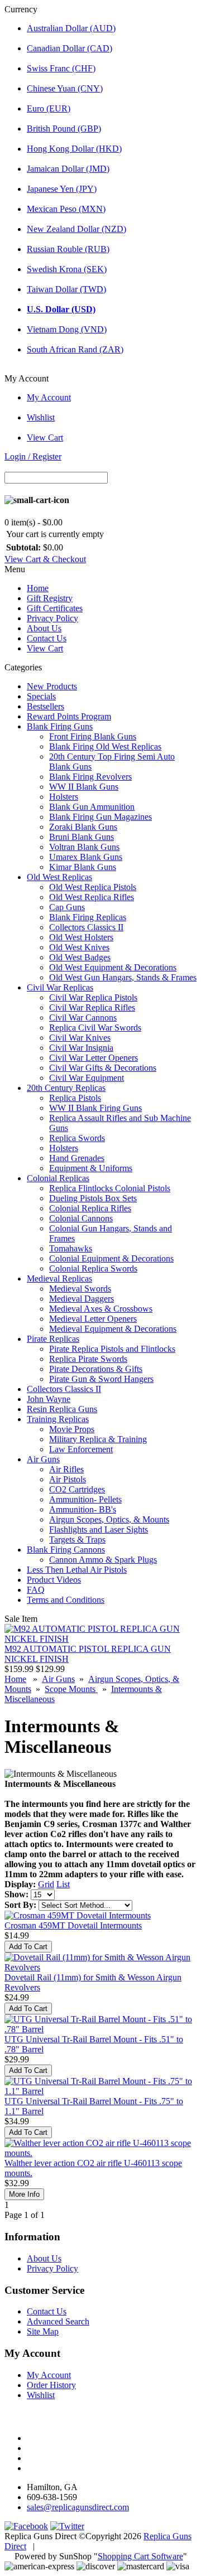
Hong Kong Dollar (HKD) (74, 149)
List (63, 1884)
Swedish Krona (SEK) (67, 269)
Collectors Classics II (86, 927)
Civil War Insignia (81, 1048)
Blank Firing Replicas (88, 917)
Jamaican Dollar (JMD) (68, 169)
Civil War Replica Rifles (92, 1007)
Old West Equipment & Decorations (113, 967)
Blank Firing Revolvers (90, 777)
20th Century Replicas (66, 1088)
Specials (41, 696)
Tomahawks (71, 1248)
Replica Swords (77, 1138)
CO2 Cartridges (77, 1489)
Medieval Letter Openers (93, 1319)
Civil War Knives (80, 1038)
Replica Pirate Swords (88, 1359)
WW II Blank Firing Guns (95, 1108)
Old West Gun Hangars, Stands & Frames (123, 977)
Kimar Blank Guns (83, 867)
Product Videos (54, 1580)
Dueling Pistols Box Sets (93, 1198)
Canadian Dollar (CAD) (70, 48)
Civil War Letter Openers (94, 1058)
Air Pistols (68, 1479)
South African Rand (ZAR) (75, 349)
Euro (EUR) (49, 108)
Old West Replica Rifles (92, 897)
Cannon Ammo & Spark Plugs (103, 1560)
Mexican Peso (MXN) (66, 209)
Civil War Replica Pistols (93, 997)
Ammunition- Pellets (85, 1499)
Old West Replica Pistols (93, 887)
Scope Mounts (71, 1689)
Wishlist (41, 417)
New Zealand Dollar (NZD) (76, 229)
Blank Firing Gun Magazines (100, 817)
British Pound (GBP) (64, 129)
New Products (52, 686)
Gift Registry (50, 598)
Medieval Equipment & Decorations (113, 1329)
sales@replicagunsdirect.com (78, 2507)
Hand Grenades (77, 1158)
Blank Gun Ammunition (92, 807)
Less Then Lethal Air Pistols (77, 1570)
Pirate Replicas (53, 1339)
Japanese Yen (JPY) (62, 189)
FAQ (36, 1590)
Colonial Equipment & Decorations (111, 1258)
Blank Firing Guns (60, 726)
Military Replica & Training (98, 1439)
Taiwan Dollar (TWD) (66, 289)
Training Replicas (58, 1419)
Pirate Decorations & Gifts (96, 1369)
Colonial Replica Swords (93, 1268)
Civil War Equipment (87, 1078)
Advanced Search (58, 2321)
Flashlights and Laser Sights (99, 1529)
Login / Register (33, 456)
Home (38, 588)
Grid (46, 1884)
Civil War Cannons (83, 1018)
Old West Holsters (81, 937)
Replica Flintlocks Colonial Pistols (110, 1188)
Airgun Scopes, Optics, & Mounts (109, 1519)
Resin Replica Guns (62, 1409)
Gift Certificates (55, 608)
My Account (49, 397)
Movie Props (72, 1429)
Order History (51, 2385)
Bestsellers (46, 706)
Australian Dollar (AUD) (71, 28)
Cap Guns (67, 907)
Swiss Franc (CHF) (61, 68)
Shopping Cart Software (140, 2556)
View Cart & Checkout (45, 559)
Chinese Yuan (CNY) (65, 88)
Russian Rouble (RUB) (68, 249)
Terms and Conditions (66, 1600)
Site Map (43, 2331)
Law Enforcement (81, 1449)
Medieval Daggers (82, 1299)
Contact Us (47, 638)
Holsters (64, 797)
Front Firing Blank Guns (93, 736)
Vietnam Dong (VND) (67, 329)
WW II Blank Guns (84, 787)
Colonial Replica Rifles (90, 1208)
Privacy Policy (52, 618)
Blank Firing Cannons (66, 1550)
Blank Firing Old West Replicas (105, 746)
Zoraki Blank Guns (83, 827)
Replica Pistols (75, 1098)
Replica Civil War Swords (95, 1028)
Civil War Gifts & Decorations (103, 1068)
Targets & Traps (77, 1540)
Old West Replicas (59, 877)
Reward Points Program (69, 716)
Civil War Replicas (60, 987)
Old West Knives (79, 947)
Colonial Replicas (58, 1178)
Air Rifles (66, 1469)
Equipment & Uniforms (91, 1168)
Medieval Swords (80, 1289)
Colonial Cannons (81, 1218)
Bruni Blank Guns (82, 837)
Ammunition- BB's (83, 1509)
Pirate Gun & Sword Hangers (101, 1379)
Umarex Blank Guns (86, 857)
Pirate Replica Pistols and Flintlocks (112, 1349)
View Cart (45, 438)
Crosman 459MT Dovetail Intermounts (73, 1925)
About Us (44, 628)
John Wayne (49, 1399)
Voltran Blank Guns (84, 847)
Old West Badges (80, 957)
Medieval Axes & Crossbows (101, 1309)
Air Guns (43, 1459)
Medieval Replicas (59, 1279)
